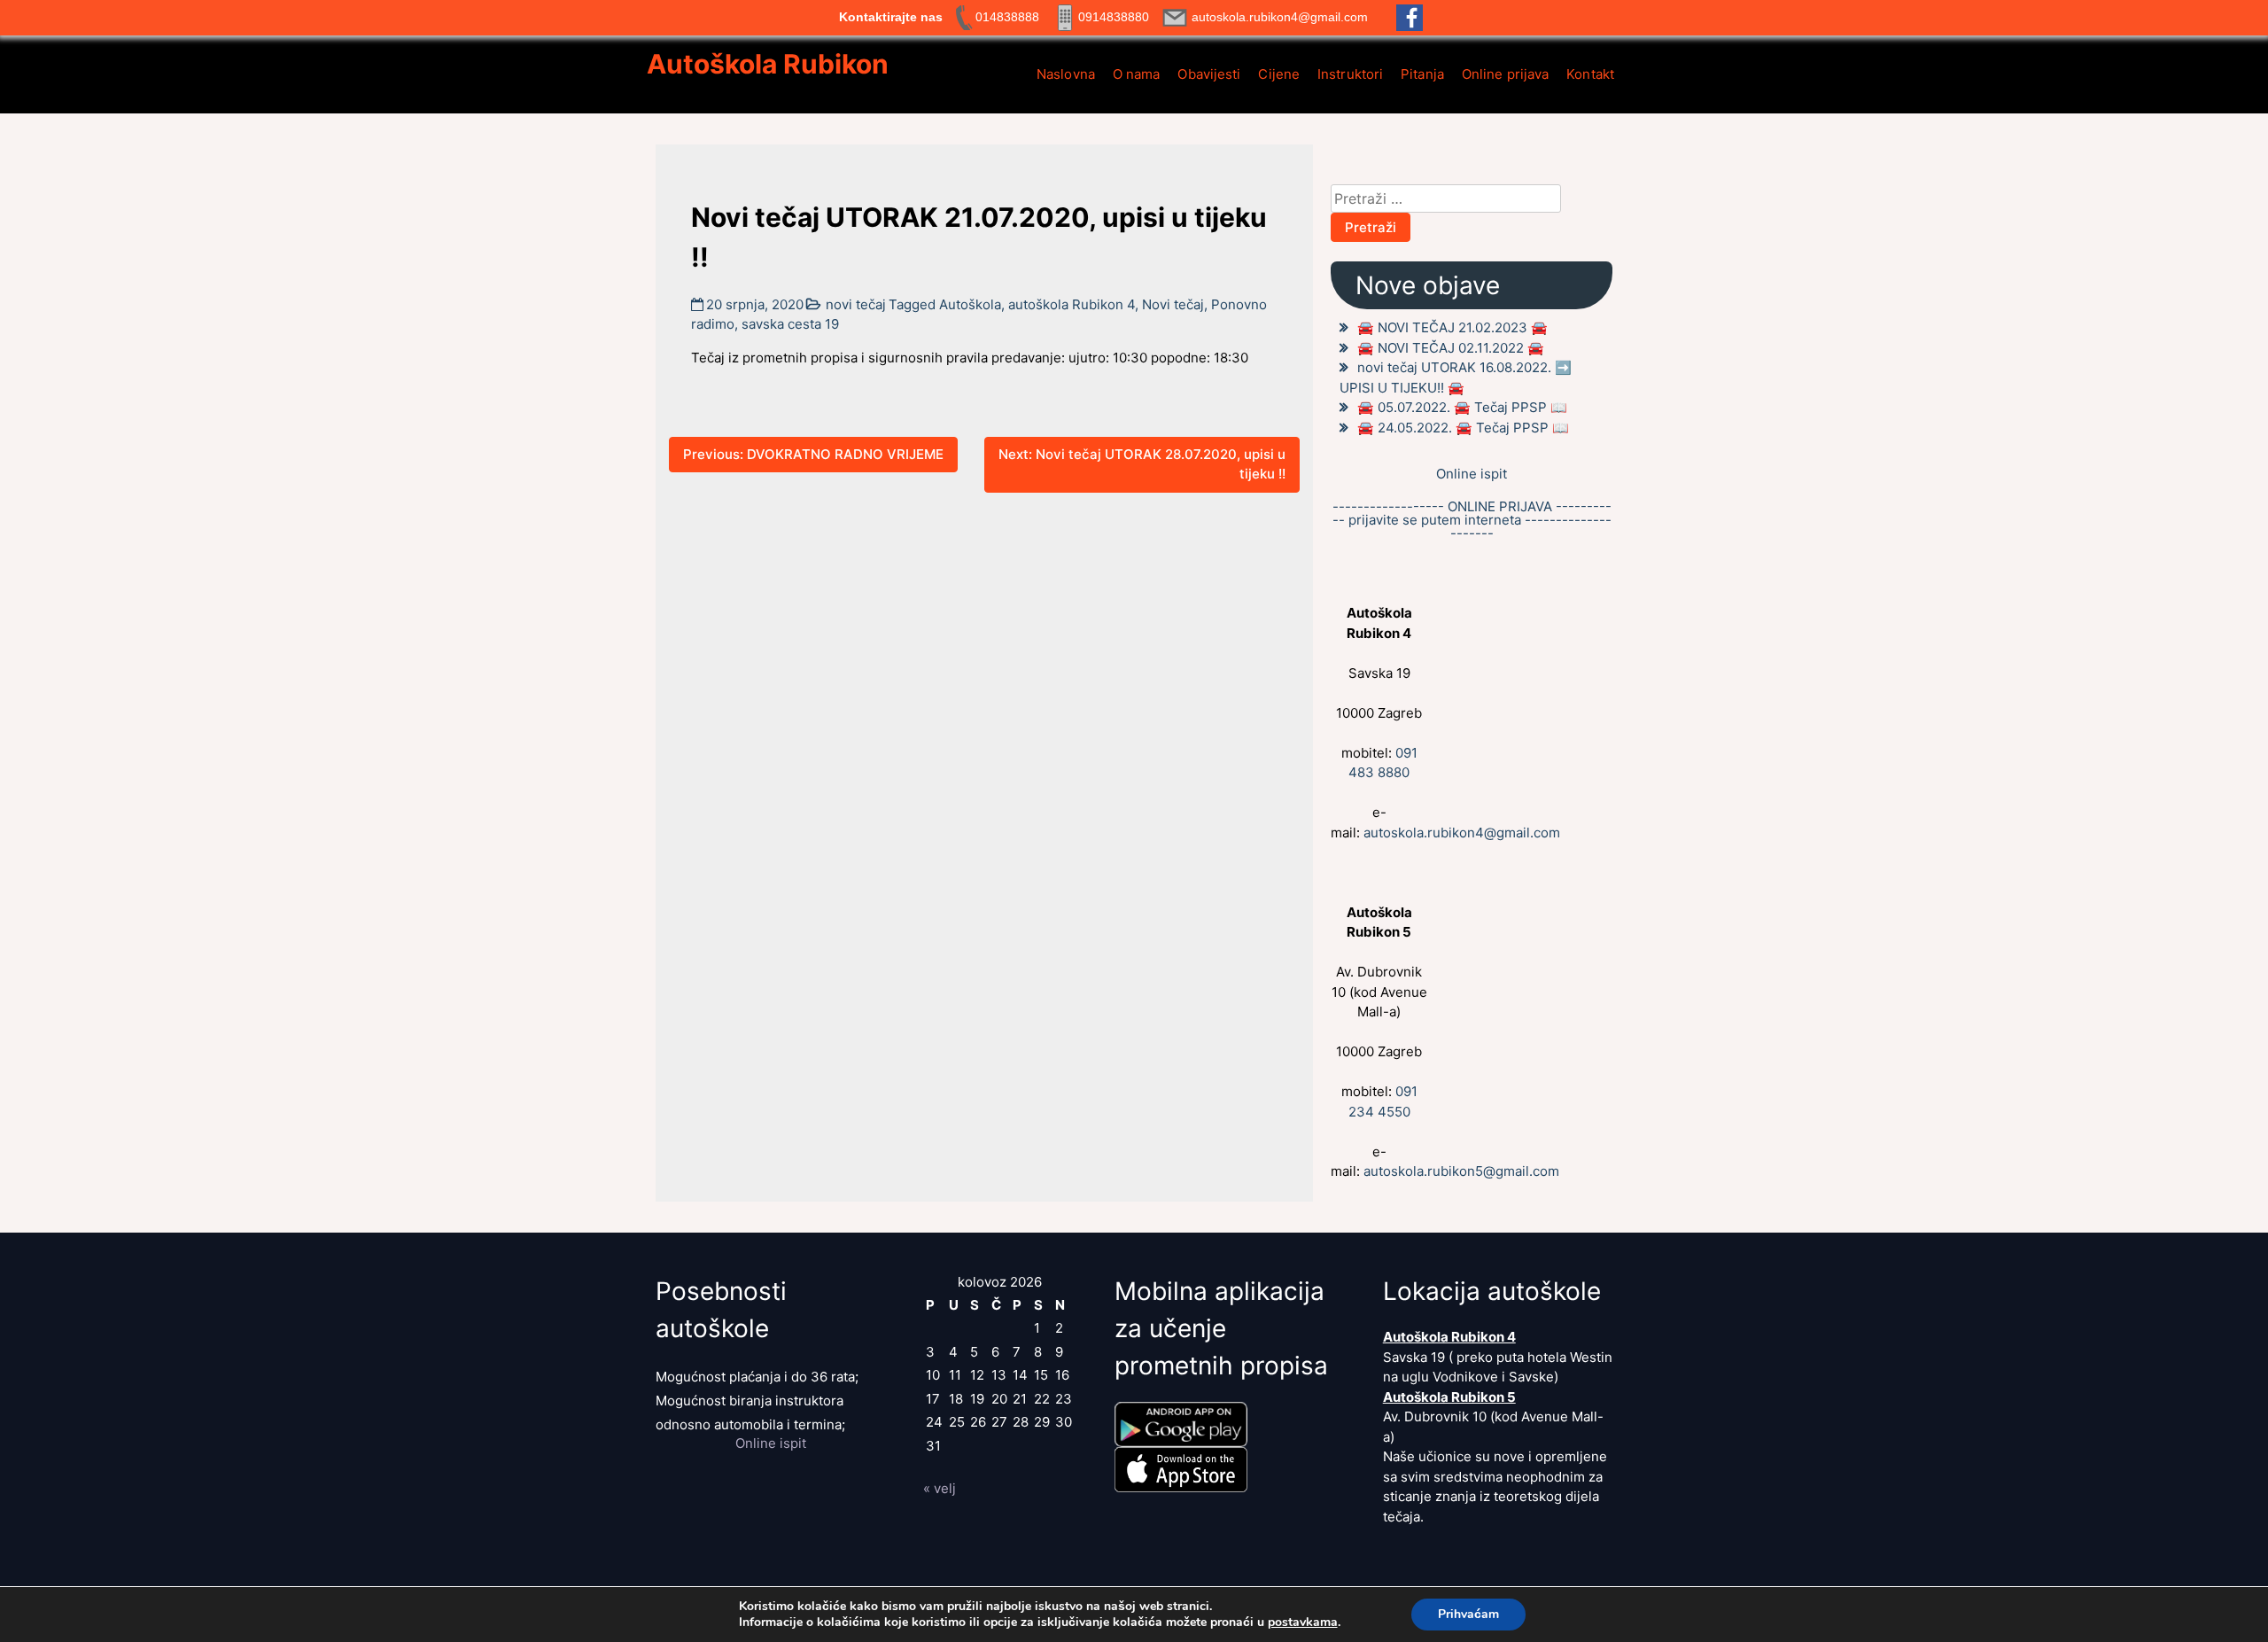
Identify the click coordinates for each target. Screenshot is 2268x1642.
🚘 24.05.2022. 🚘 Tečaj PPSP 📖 (1463, 428)
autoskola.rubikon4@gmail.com (1462, 833)
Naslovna (1066, 74)
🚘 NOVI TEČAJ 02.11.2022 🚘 (1451, 348)
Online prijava (1505, 74)
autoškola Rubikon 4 (1072, 304)
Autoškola (970, 304)
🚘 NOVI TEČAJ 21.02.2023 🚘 (1452, 327)
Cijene (1279, 74)
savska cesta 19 (790, 324)
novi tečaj (856, 304)
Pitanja (1422, 74)
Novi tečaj (1173, 304)
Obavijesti (1209, 74)
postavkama (1303, 1623)
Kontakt (1590, 74)
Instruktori (1350, 74)
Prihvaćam (1468, 1614)
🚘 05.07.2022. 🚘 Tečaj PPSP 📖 (1462, 407)
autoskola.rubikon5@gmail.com (1461, 1171)
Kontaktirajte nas (891, 17)
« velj (940, 1488)
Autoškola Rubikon (768, 64)
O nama (1137, 74)
